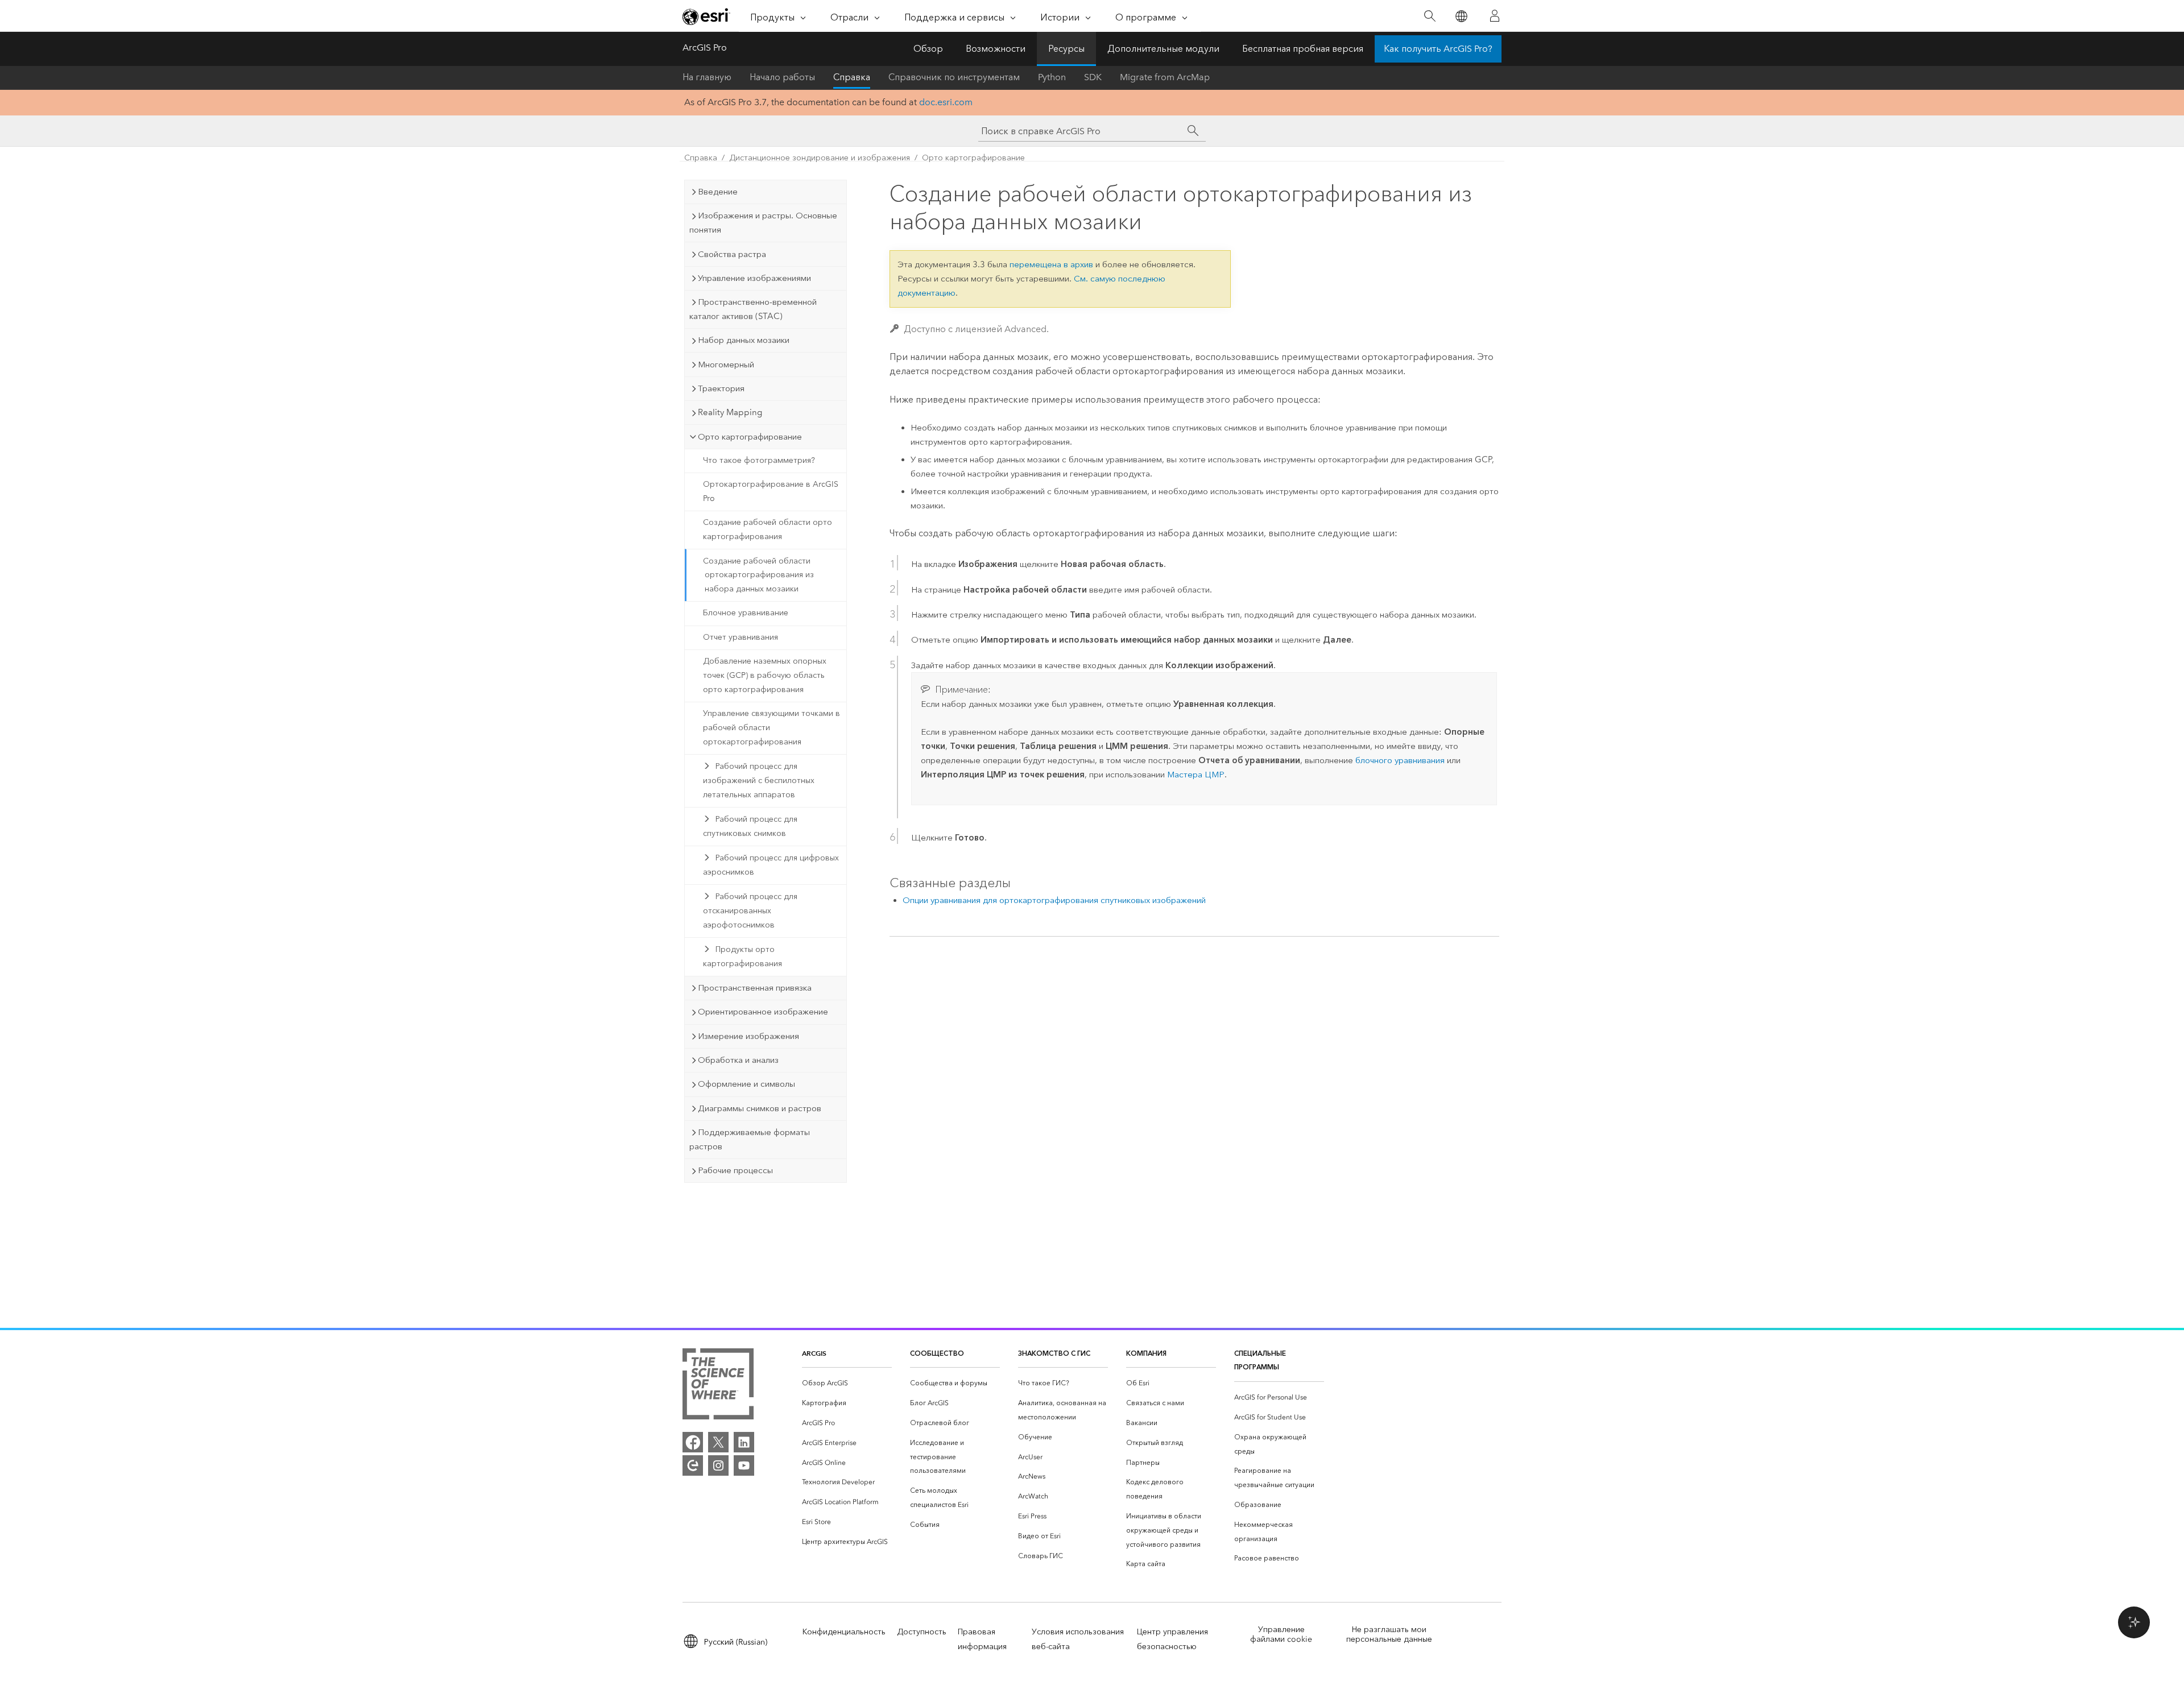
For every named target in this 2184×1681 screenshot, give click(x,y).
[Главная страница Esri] (706, 16)
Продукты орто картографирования (743, 957)
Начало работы (782, 77)
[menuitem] (847, 1383)
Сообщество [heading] (937, 1353)
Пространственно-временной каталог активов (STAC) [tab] (753, 309)
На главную (707, 77)
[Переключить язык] (1461, 16)
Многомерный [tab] (726, 365)
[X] (718, 1442)
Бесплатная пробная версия (1303, 49)
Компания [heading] (1146, 1353)
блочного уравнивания (1400, 760)
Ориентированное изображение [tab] (763, 1012)
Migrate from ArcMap (1165, 77)
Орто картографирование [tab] (750, 437)
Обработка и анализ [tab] (738, 1060)
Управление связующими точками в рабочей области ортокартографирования (772, 728)
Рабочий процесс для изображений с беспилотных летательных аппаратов (759, 781)
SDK (1093, 77)
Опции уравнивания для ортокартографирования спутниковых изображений (1054, 900)
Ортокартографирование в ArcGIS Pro (771, 491)
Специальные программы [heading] (1260, 1360)
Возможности (996, 49)
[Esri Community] (693, 1465)
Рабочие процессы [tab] (735, 1170)
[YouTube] (744, 1465)
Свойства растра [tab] (732, 254)
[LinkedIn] (744, 1442)
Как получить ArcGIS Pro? (1438, 49)
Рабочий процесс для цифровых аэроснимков (771, 865)
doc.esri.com (946, 102)
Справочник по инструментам (954, 77)
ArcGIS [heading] (814, 1353)
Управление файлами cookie (1281, 1634)
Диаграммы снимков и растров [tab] (760, 1108)
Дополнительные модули (1163, 49)
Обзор (928, 49)
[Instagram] (718, 1465)
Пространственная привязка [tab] (755, 988)
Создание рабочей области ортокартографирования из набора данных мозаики (758, 575)
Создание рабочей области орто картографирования (768, 529)
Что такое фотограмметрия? (759, 460)
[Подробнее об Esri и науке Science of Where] (718, 1386)
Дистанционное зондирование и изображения (820, 158)
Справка (852, 77)
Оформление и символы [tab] (746, 1084)
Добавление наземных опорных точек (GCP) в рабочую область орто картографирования (765, 675)
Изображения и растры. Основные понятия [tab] (763, 223)
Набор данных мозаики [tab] (744, 340)
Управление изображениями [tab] (754, 278)
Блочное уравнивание (746, 613)
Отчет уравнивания (741, 637)
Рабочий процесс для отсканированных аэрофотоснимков (750, 911)
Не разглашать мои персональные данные (1389, 1634)
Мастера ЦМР (1196, 775)
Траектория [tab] (721, 388)
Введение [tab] (718, 192)
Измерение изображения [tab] (748, 1036)
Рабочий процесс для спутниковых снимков (750, 826)
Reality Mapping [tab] (730, 412)
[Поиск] (1430, 16)
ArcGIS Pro (705, 47)
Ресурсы (1066, 49)
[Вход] (1495, 16)
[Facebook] (693, 1442)
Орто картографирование (973, 158)
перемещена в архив (1051, 264)
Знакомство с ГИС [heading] (1054, 1353)
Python (1052, 77)
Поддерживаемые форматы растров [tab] (750, 1139)
